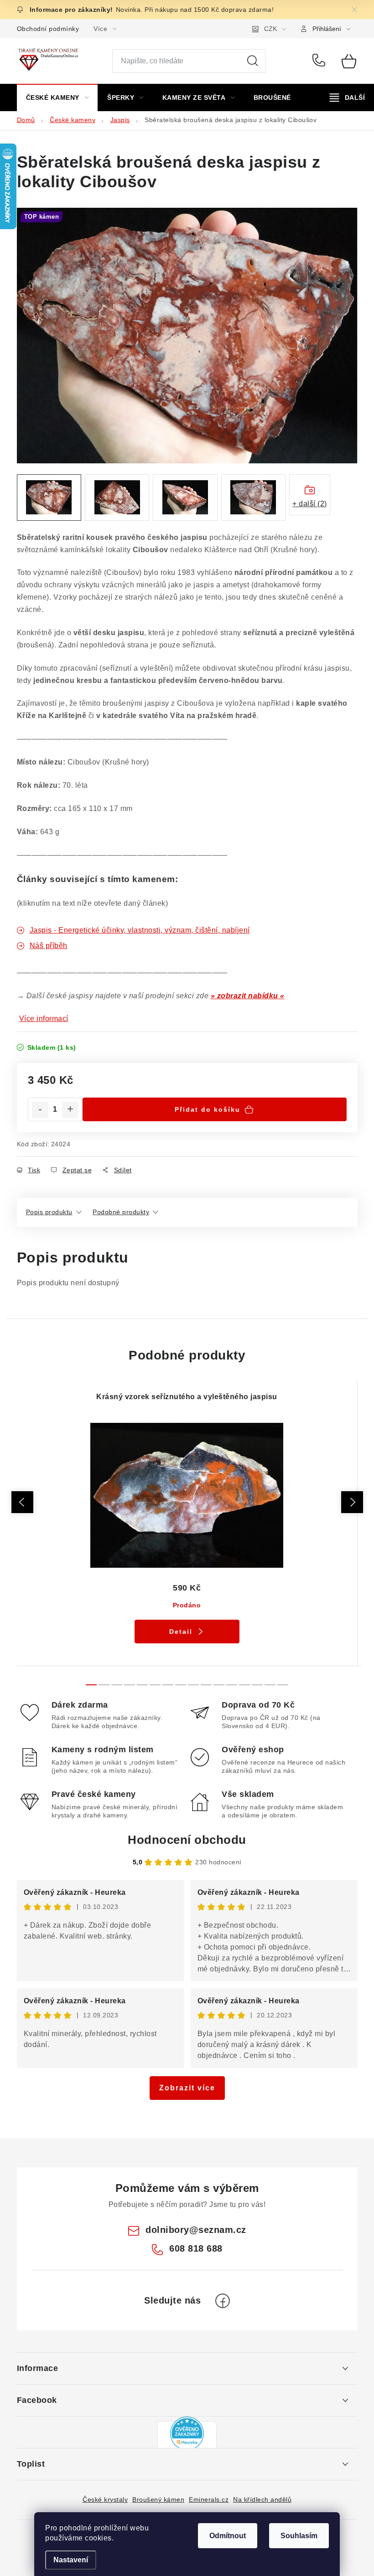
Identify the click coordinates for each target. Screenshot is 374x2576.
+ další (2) (310, 504)
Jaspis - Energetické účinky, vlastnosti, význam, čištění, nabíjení (140, 930)
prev (22, 1502)
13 (257, 1685)
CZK (270, 29)
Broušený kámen (158, 2499)
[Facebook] (223, 2301)
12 (244, 1685)
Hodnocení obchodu (187, 1840)
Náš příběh (49, 946)
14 (270, 1685)
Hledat (253, 61)
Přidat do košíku (208, 1109)
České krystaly (105, 2499)
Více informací (44, 1019)
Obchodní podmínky (48, 29)
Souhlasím (299, 2536)
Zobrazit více (187, 2088)
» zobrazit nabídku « (248, 996)
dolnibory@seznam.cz (196, 2230)
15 (283, 1685)
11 (232, 1685)
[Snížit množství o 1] (40, 1110)
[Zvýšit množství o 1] (70, 1110)
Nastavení (71, 2560)
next (352, 1502)
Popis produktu (49, 1212)
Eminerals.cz (209, 2499)
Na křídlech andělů (262, 2499)
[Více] (347, 97)
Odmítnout (228, 2536)
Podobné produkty (121, 1212)
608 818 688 (320, 61)
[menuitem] (57, 97)
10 (219, 1685)
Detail (181, 1632)
